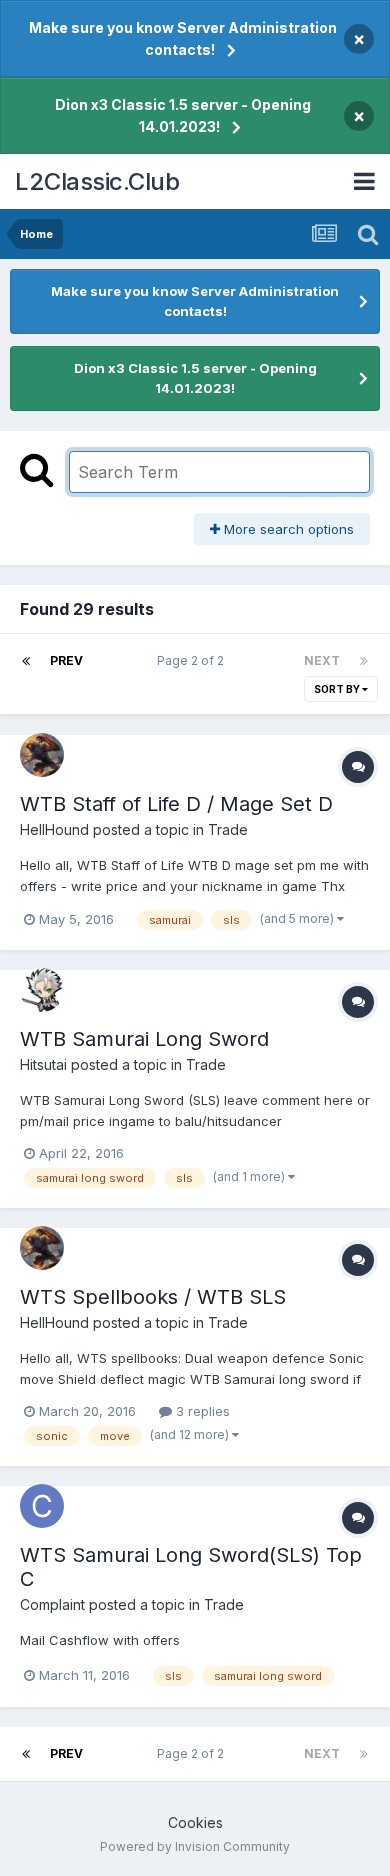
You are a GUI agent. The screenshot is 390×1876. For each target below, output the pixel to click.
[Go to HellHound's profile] (42, 755)
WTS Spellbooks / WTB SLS (153, 1297)
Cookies (195, 1822)
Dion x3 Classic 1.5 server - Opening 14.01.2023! (183, 115)
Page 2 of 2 (193, 660)
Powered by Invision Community (195, 1846)
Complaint (52, 1604)
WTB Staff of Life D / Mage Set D (176, 804)
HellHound (54, 829)
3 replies (201, 1411)
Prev (66, 660)
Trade (228, 829)
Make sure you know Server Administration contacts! (183, 38)
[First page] (26, 661)
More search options (287, 529)
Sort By (338, 689)
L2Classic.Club (97, 181)
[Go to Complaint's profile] (42, 1506)
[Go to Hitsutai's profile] (42, 990)
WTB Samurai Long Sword (144, 1039)
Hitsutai (43, 1064)
